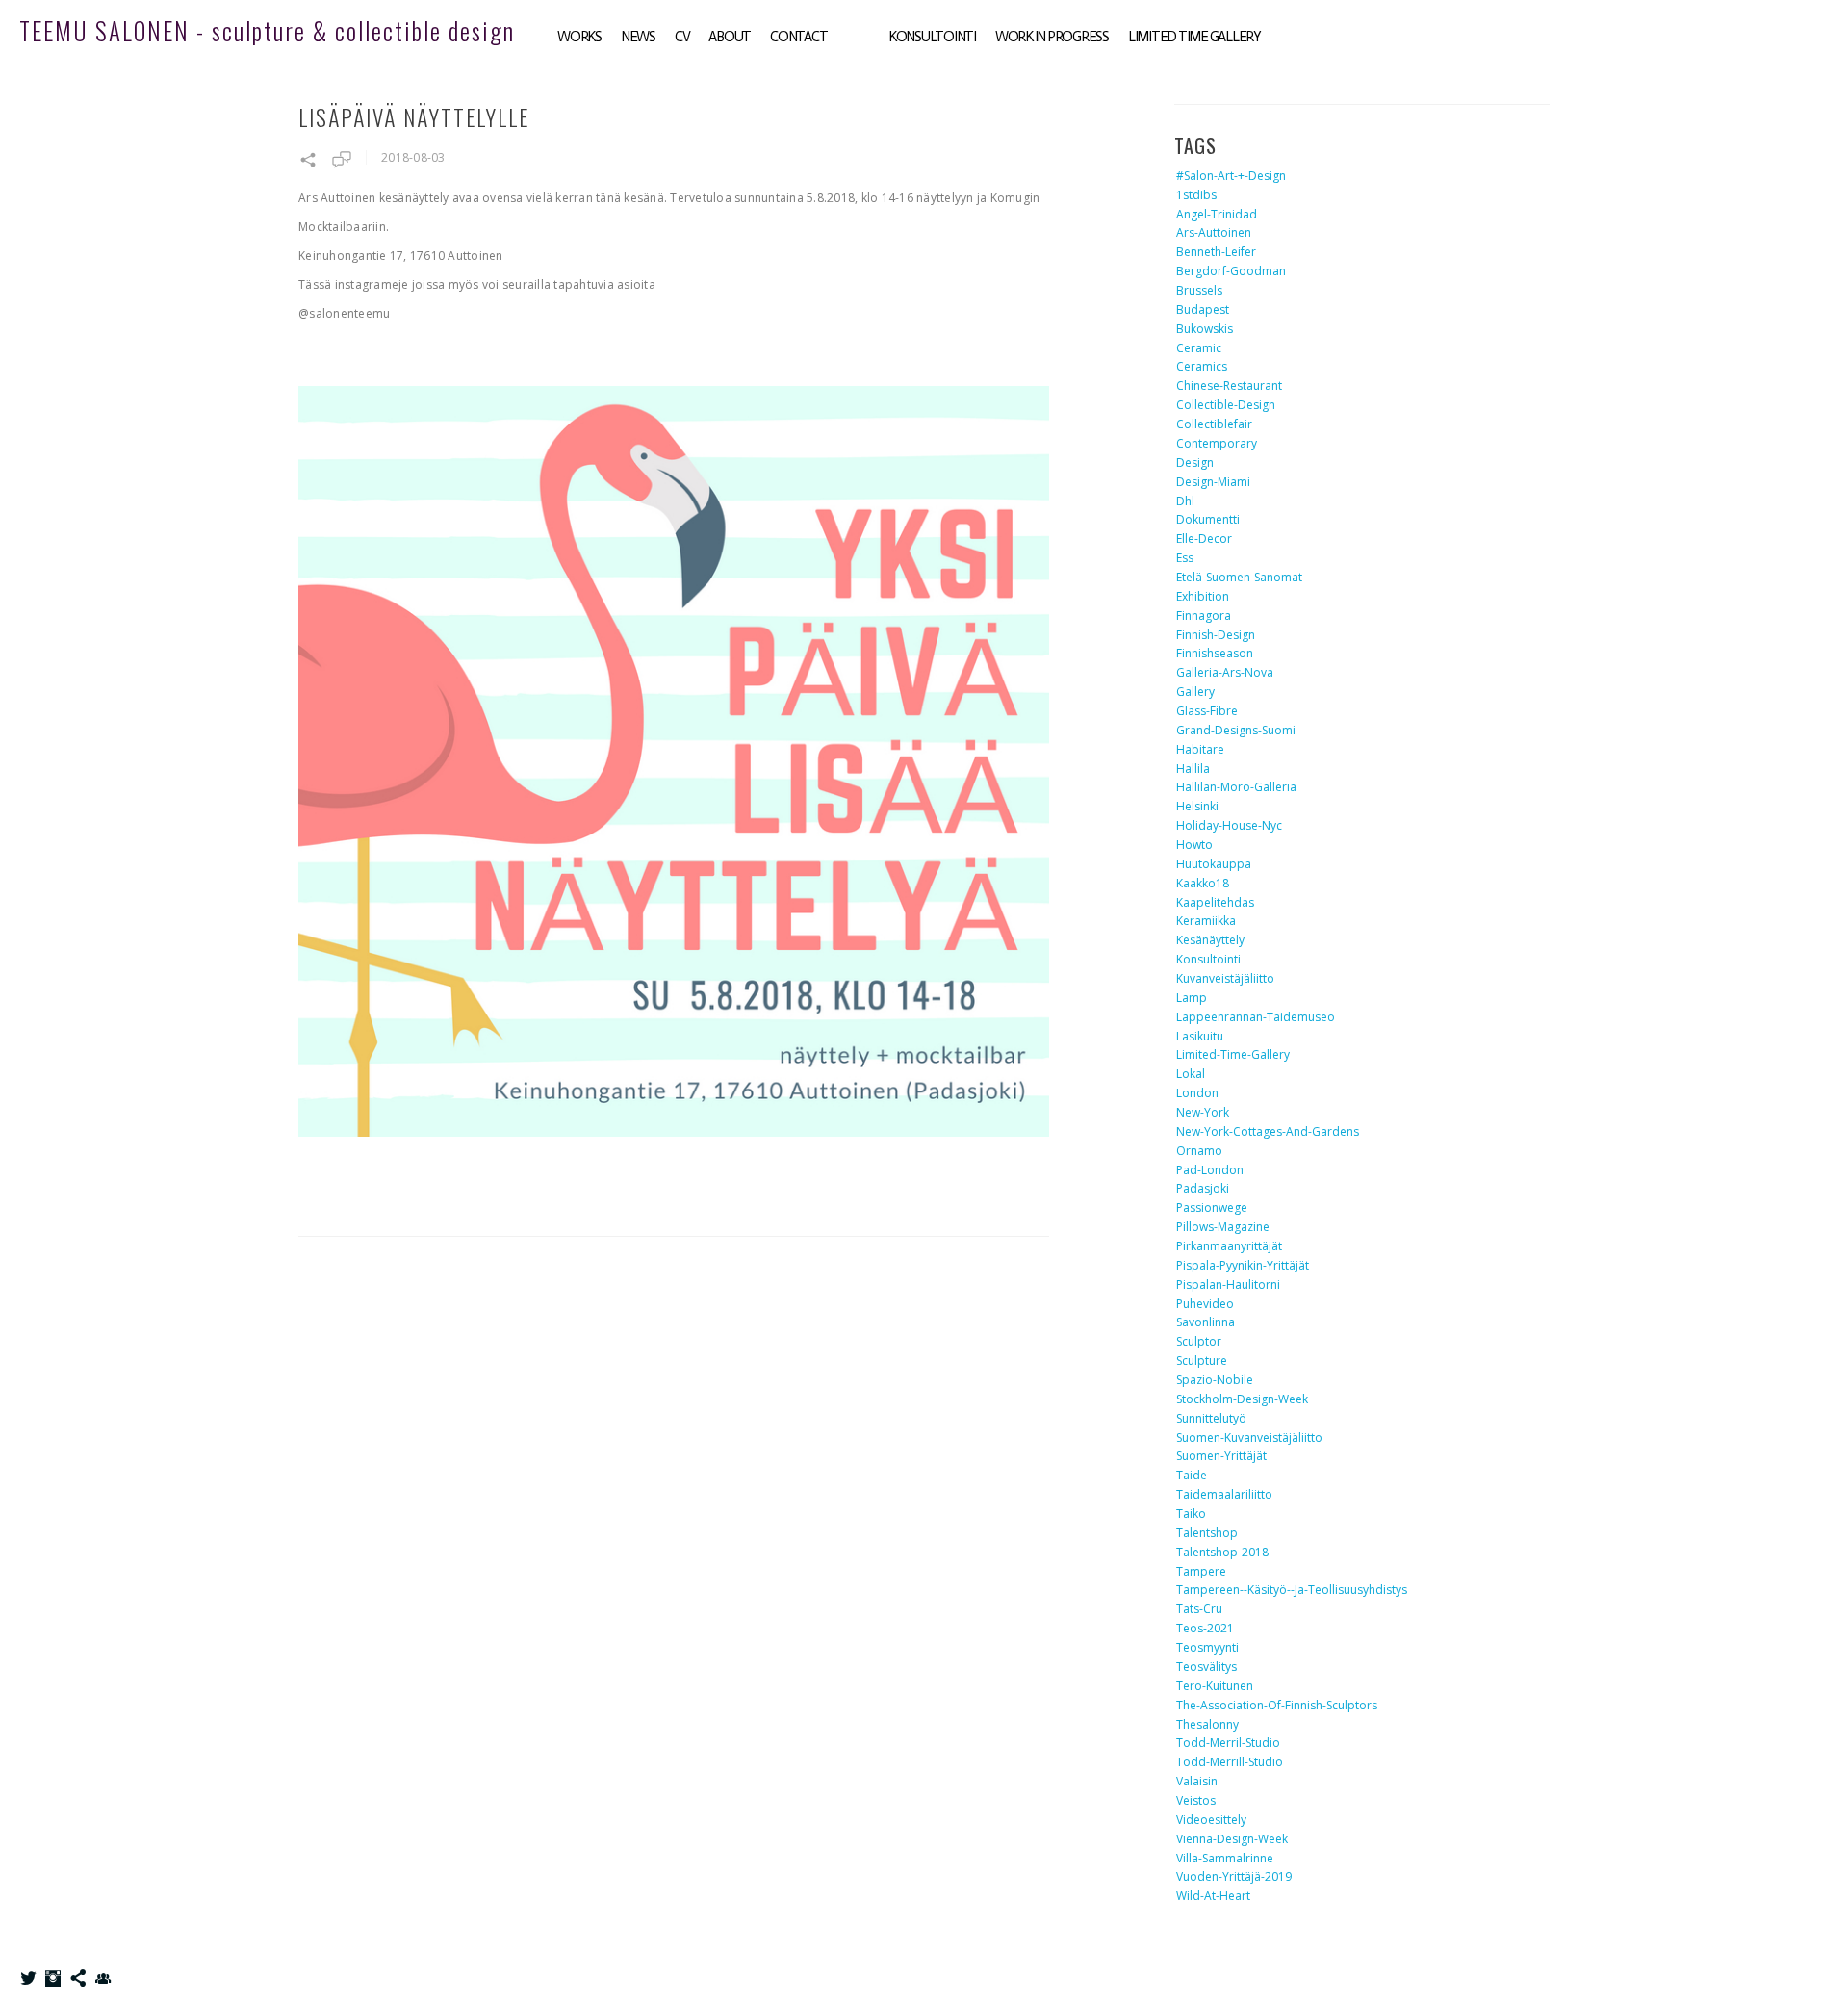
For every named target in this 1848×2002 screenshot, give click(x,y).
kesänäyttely (1210, 940)
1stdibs (1196, 195)
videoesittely (1211, 1820)
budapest (1203, 309)
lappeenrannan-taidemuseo (1256, 1017)
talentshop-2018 (1222, 1552)
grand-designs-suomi (1236, 730)
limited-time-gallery (1233, 1054)
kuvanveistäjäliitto (1225, 978)
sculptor (1199, 1341)
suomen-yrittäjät (1221, 1456)
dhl (1185, 501)
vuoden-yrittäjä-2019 (1234, 1876)
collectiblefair (1214, 424)
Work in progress (1052, 37)
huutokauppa (1214, 864)
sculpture (1202, 1360)
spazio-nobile (1215, 1380)
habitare (1200, 749)
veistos (1196, 1800)
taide (1192, 1475)
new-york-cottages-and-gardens (1268, 1131)
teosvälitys (1206, 1667)
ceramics (1202, 366)
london (1197, 1093)
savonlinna (1206, 1322)
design (1195, 462)
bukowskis (1205, 329)
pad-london (1210, 1170)
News (638, 37)
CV (682, 37)
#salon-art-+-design (1231, 176)
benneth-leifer (1216, 252)
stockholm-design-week (1242, 1399)
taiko (1191, 1514)
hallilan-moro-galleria (1236, 787)
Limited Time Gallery (1194, 37)
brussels (1199, 290)
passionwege (1212, 1207)
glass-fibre (1207, 711)
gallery (1195, 692)
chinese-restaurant (1229, 385)
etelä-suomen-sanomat (1239, 577)
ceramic (1199, 348)
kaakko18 (1203, 883)
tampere (1201, 1571)
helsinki (1197, 806)
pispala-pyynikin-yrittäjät (1243, 1265)
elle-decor (1204, 539)
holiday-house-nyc (1229, 825)
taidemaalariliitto (1224, 1494)
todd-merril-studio (1228, 1743)
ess (1185, 558)
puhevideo (1205, 1304)
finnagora (1204, 616)
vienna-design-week (1232, 1839)
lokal (1191, 1074)
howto (1194, 845)
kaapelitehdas (1215, 902)
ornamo (1199, 1151)
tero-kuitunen (1215, 1686)
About (730, 37)
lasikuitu (1200, 1036)
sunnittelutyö (1211, 1418)
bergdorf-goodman (1231, 271)
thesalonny (1207, 1724)
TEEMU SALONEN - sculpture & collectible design (267, 30)
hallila (1193, 769)
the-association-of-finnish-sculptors (1277, 1705)
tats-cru (1199, 1609)
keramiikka (1206, 921)
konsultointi (1208, 959)
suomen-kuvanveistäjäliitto (1249, 1437)
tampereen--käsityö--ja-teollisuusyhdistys (1292, 1590)
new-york (1203, 1112)
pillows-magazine (1223, 1227)
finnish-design (1216, 635)
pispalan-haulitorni (1228, 1284)
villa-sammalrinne (1225, 1858)
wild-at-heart (1213, 1896)
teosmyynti (1207, 1647)
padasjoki (1203, 1188)
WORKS (579, 37)
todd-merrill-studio (1230, 1762)
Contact (798, 37)
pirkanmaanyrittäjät (1229, 1246)
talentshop (1207, 1533)
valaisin (1197, 1781)
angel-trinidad (1217, 214)
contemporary (1217, 443)
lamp (1192, 998)
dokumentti (1208, 519)
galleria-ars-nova (1225, 672)
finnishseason (1215, 653)
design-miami (1213, 482)
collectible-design (1226, 405)
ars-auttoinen (1214, 232)
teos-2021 (1205, 1628)
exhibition (1203, 596)
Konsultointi (932, 37)
